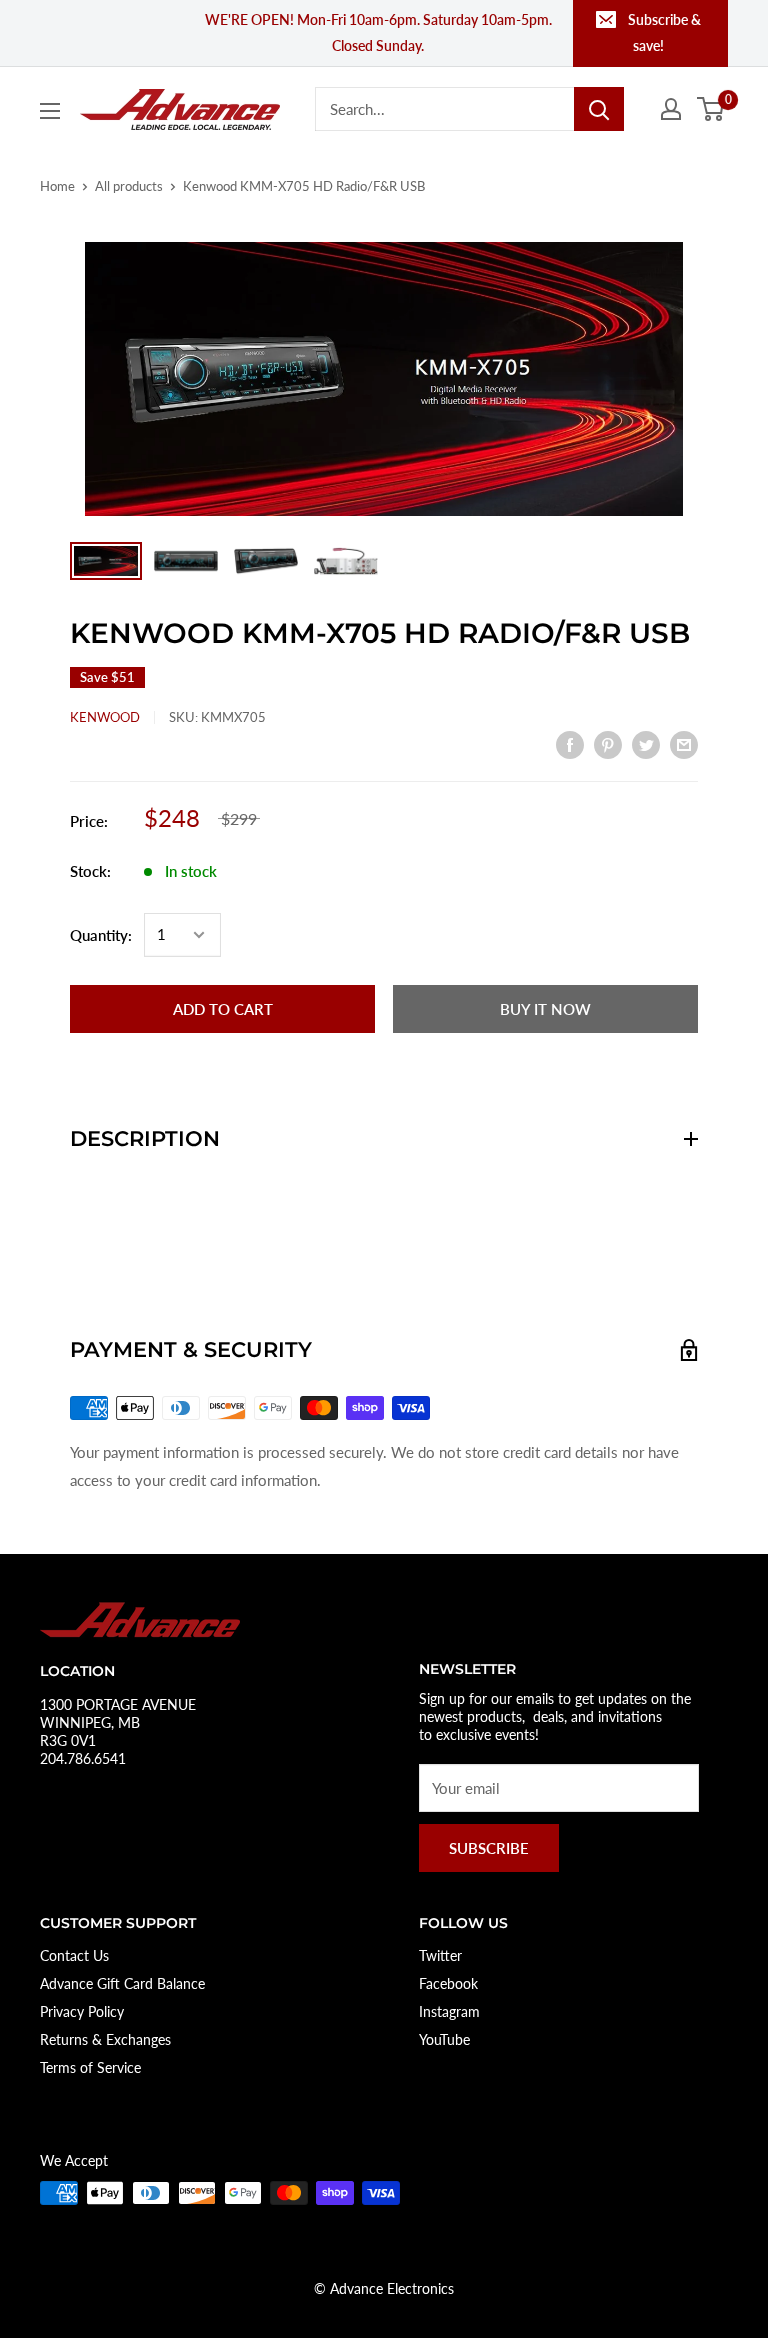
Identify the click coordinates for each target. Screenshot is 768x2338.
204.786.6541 (83, 1758)
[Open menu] (50, 111)
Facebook (448, 1983)
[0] (711, 109)
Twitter (440, 1955)
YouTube (444, 2039)
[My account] (671, 109)
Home (57, 186)
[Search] (599, 109)
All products (129, 186)
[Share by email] (684, 743)
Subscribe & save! (664, 32)
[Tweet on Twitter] (646, 743)
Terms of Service (90, 2067)
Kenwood (105, 717)
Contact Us (74, 1955)
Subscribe (489, 1848)
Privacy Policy (82, 2011)
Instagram (449, 2011)
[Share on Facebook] (570, 743)
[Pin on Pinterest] (608, 743)
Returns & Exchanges (105, 2039)
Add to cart (223, 1009)
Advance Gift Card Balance (122, 1983)
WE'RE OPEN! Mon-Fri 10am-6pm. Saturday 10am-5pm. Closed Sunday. (378, 32)
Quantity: (101, 935)
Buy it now (545, 1009)
